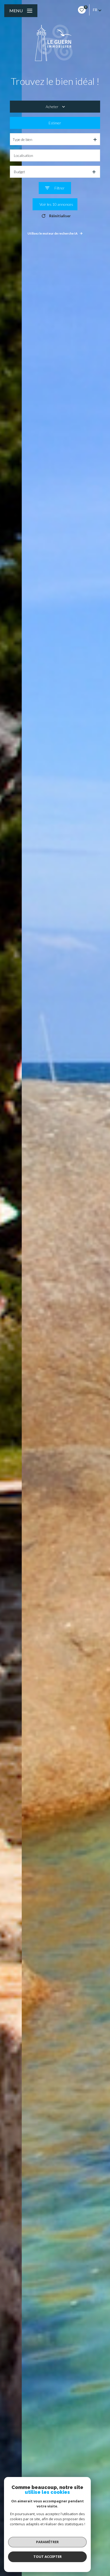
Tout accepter (48, 2557)
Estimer (55, 123)
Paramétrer (47, 2542)
